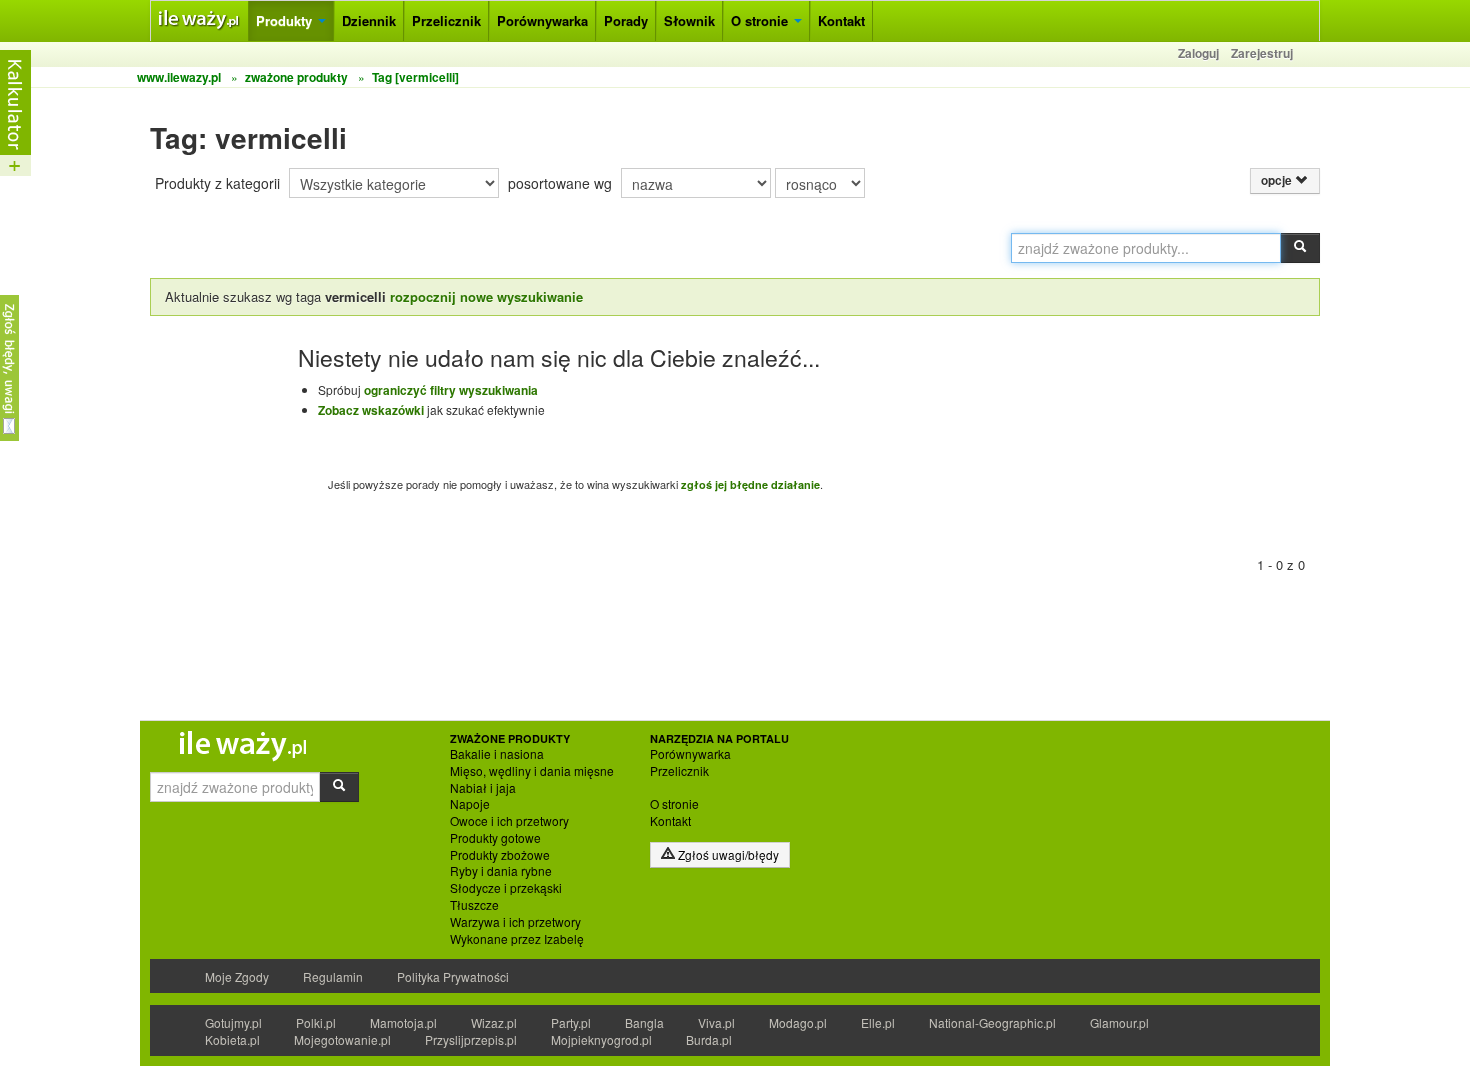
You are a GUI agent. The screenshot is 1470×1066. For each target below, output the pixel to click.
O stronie (761, 20)
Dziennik (369, 20)
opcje (1278, 180)
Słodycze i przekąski (506, 888)
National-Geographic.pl (992, 1022)
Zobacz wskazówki (371, 410)
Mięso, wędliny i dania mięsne (532, 771)
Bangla (644, 1022)
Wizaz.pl (494, 1022)
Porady (626, 20)
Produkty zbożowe (500, 855)
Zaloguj (1198, 53)
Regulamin (333, 976)
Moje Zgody (237, 976)
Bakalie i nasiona (497, 754)
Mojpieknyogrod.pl (601, 1039)
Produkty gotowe (495, 838)
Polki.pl (316, 1022)
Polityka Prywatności (453, 976)
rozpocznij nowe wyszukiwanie (486, 296)
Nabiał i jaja (483, 788)
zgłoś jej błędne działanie (750, 484)
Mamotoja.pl (403, 1022)
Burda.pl (709, 1039)
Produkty (286, 20)
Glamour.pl (1119, 1022)
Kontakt (841, 20)
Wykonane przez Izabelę (517, 939)
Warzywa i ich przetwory (515, 922)
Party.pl (571, 1022)
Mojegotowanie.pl (342, 1039)
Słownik (689, 20)
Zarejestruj (1262, 53)
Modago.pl (798, 1022)
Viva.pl (716, 1022)
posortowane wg (560, 183)
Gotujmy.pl (233, 1022)
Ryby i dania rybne (501, 871)
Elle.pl (878, 1022)
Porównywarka (542, 20)
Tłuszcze (474, 905)
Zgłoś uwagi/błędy (727, 854)
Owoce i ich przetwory (509, 821)
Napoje (470, 804)
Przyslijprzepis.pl (471, 1039)
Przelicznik (446, 20)
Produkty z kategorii (217, 183)
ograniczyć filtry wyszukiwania (451, 390)
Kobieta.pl (232, 1039)
